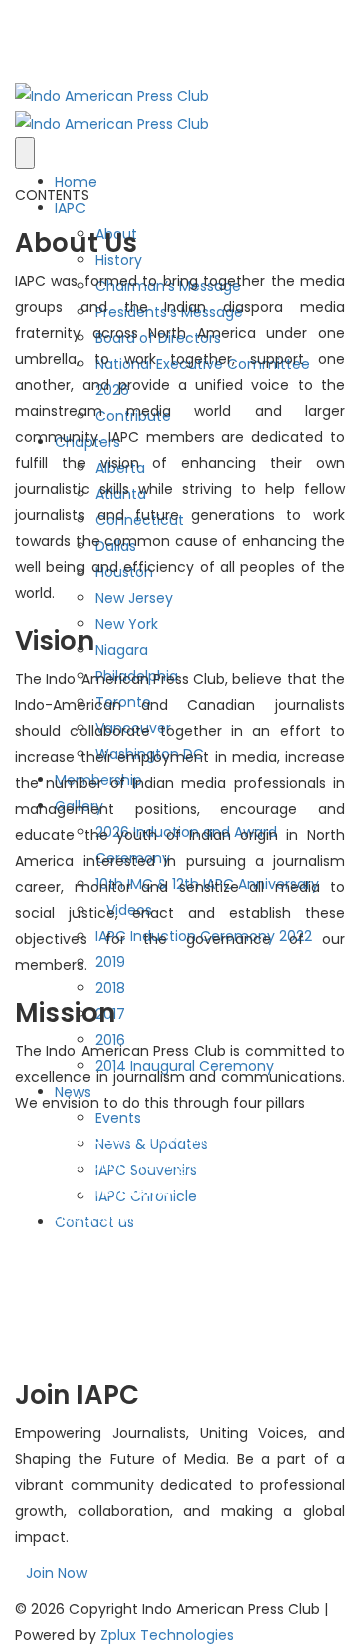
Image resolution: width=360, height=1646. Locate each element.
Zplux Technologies (167, 1635)
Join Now (56, 1573)
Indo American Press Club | (235, 1609)
